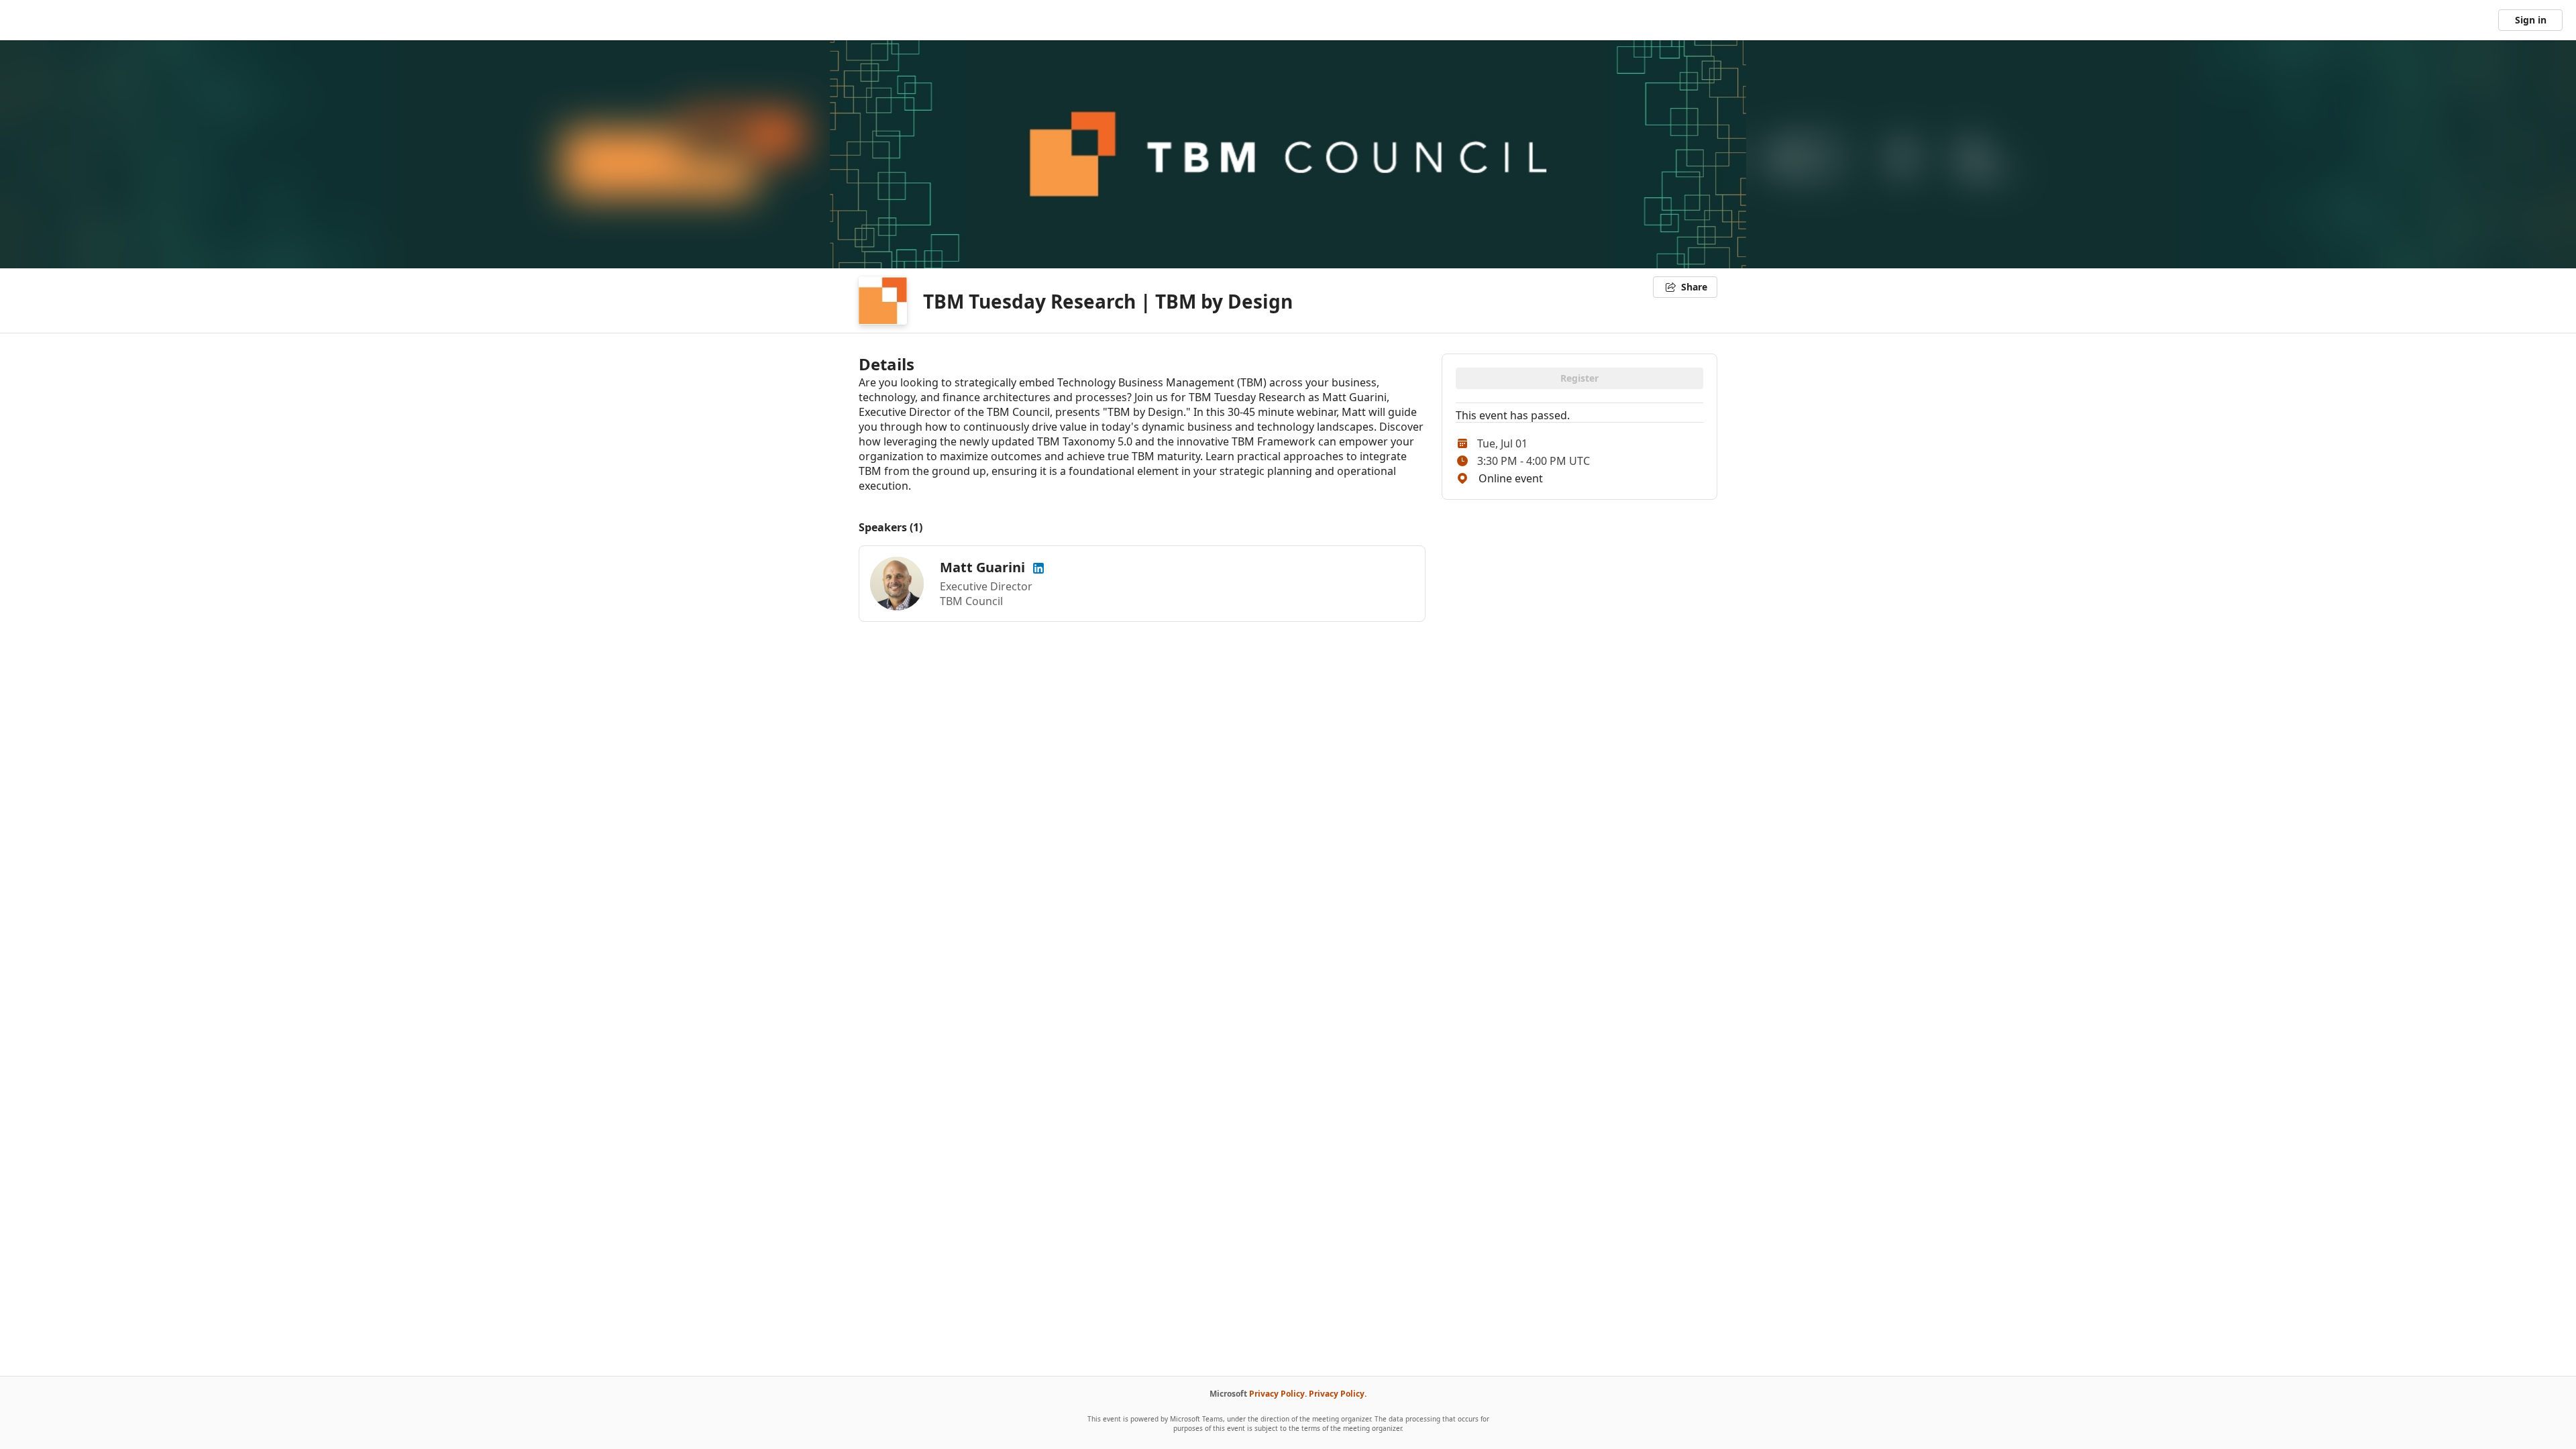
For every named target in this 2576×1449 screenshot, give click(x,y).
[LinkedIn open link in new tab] (1038, 567)
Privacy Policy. (1278, 1394)
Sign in (2531, 20)
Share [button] (1694, 287)
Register (1579, 378)
